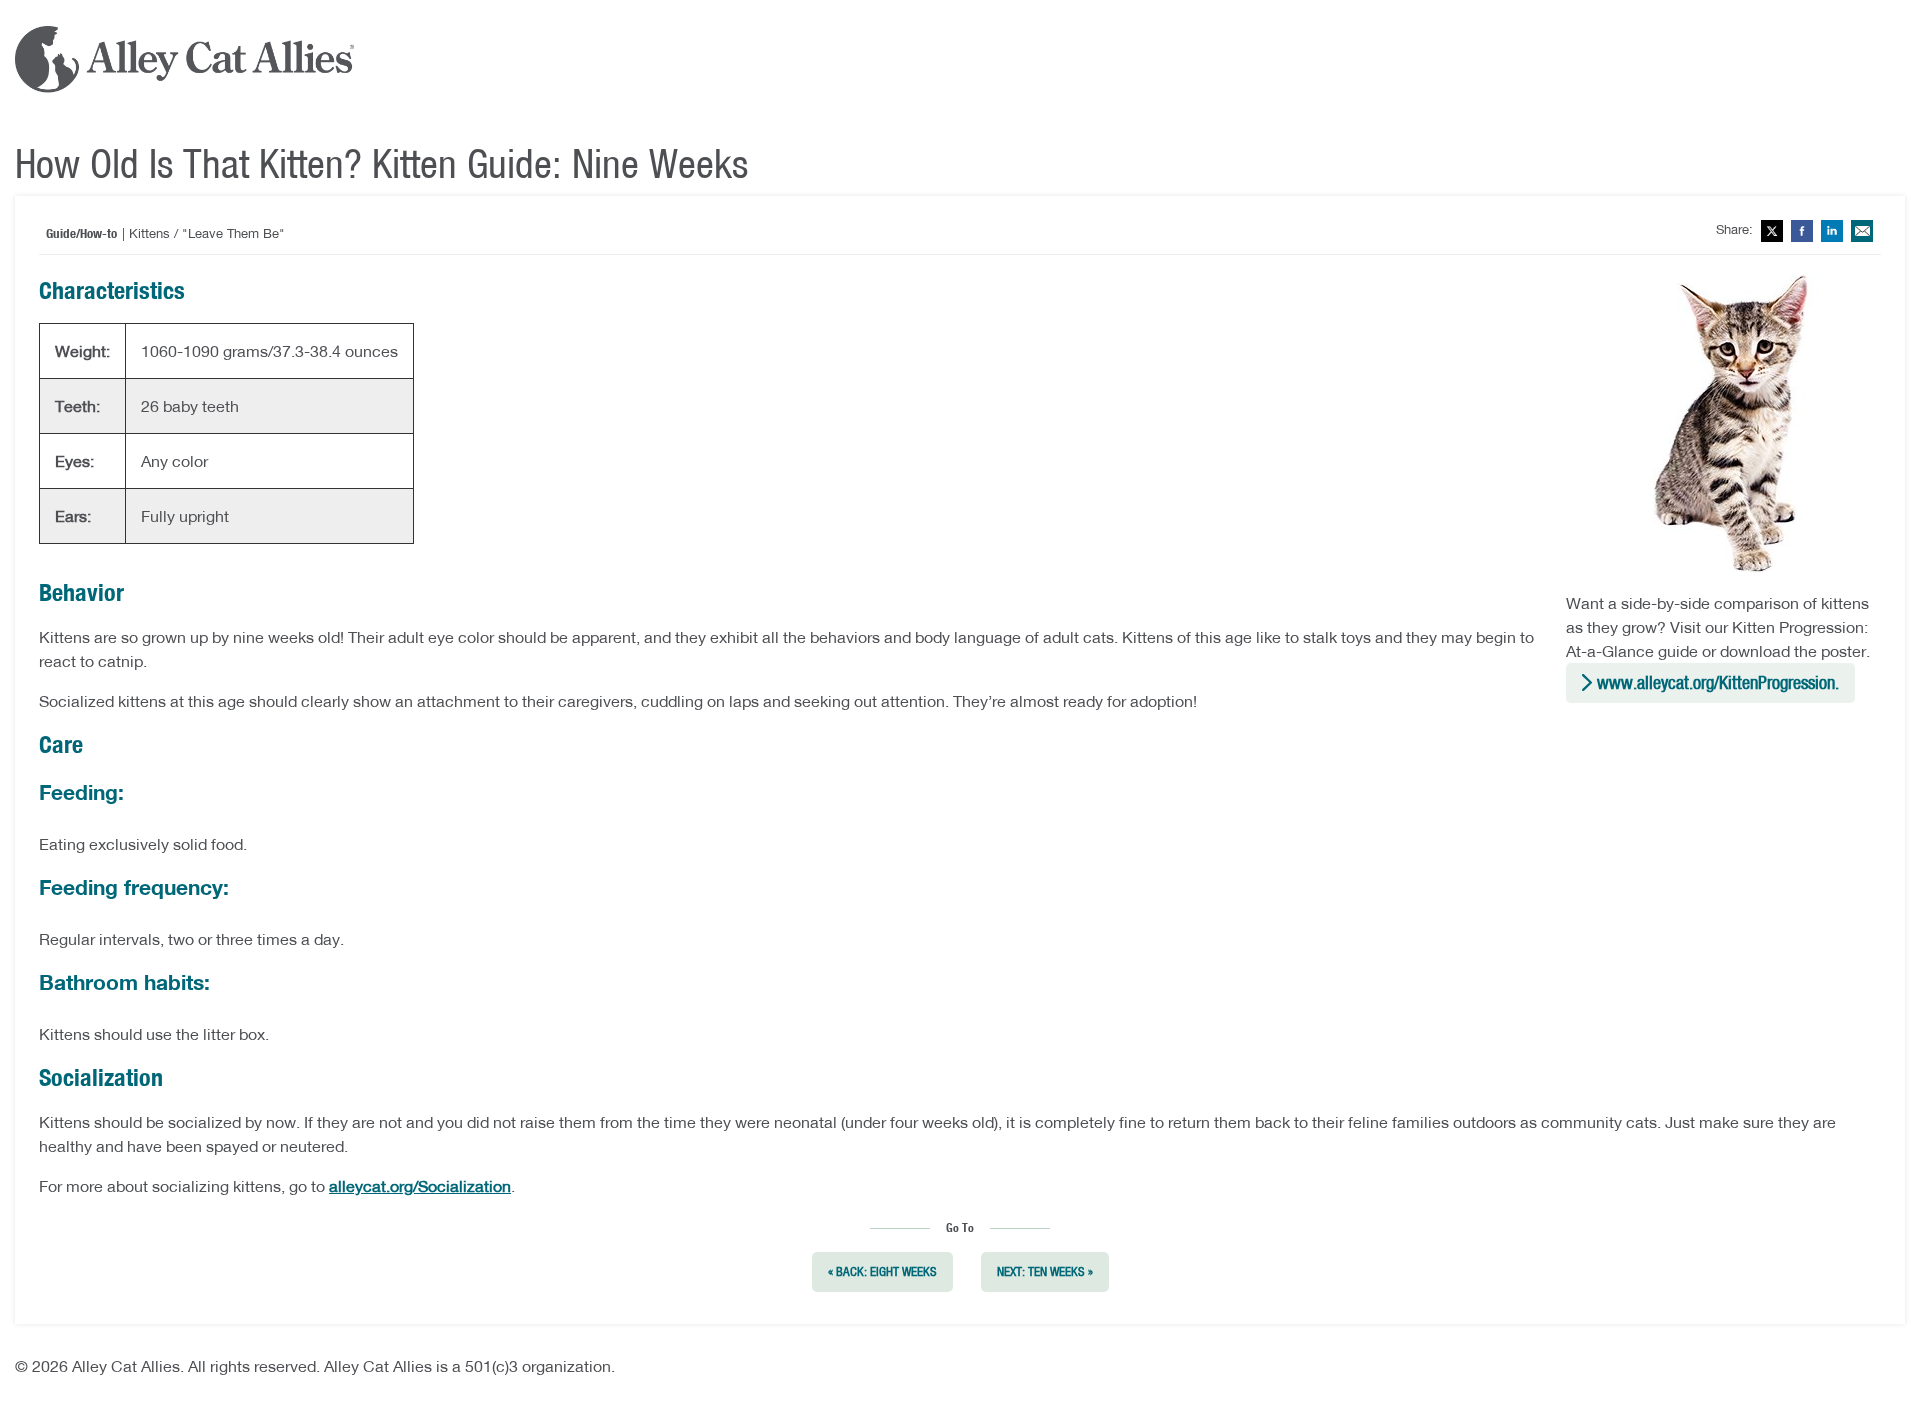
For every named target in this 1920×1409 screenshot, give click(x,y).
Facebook (1802, 231)
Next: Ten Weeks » (1045, 1271)
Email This (1862, 231)
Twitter (1772, 231)
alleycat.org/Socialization (420, 1185)
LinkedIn (1832, 231)
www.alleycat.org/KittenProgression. (1718, 682)
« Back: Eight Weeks (882, 1271)
